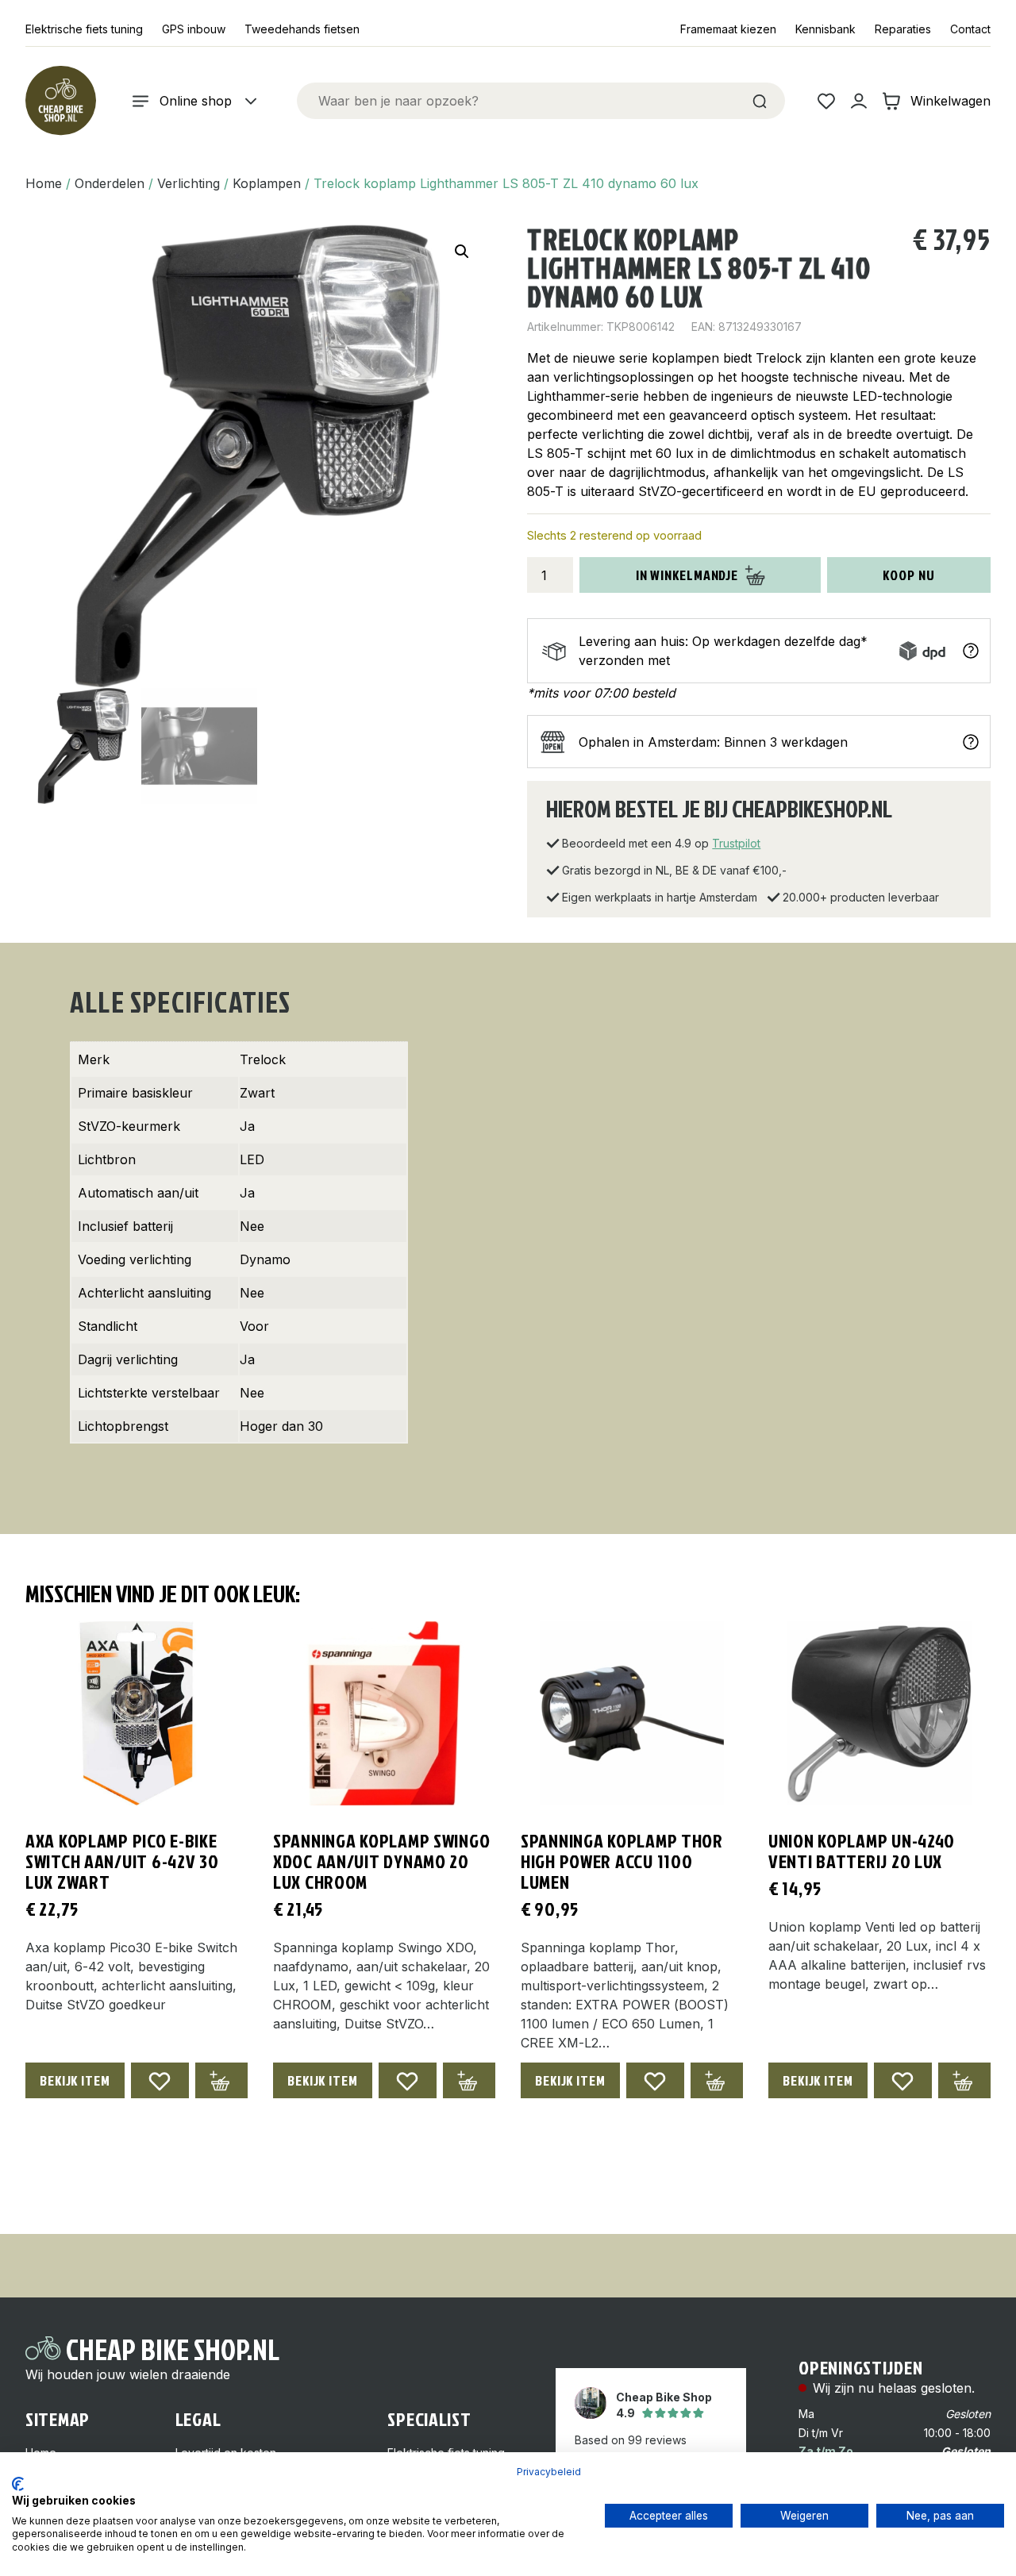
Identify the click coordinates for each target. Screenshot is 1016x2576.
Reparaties (903, 29)
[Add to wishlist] (160, 2080)
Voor (254, 1326)
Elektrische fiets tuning (84, 29)
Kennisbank (825, 29)
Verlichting (189, 183)
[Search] (760, 101)
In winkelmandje (687, 575)
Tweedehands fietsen (302, 29)
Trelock (263, 1059)
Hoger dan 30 (281, 1426)
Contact (970, 29)
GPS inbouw (194, 29)
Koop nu (908, 575)
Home (44, 183)
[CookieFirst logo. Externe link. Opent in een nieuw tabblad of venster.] (18, 2484)
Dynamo (265, 1259)
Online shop (196, 101)
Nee (252, 1226)
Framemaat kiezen (728, 29)
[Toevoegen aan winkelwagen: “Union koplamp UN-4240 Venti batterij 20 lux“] (964, 2080)
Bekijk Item (75, 2080)
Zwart (257, 1093)
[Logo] (60, 101)
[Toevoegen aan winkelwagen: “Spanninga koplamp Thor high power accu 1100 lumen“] (717, 2080)
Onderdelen (110, 183)
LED (252, 1159)
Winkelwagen (951, 101)
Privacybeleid (549, 2472)
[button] (462, 252)
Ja (247, 1126)
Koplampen (267, 183)
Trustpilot (736, 843)
